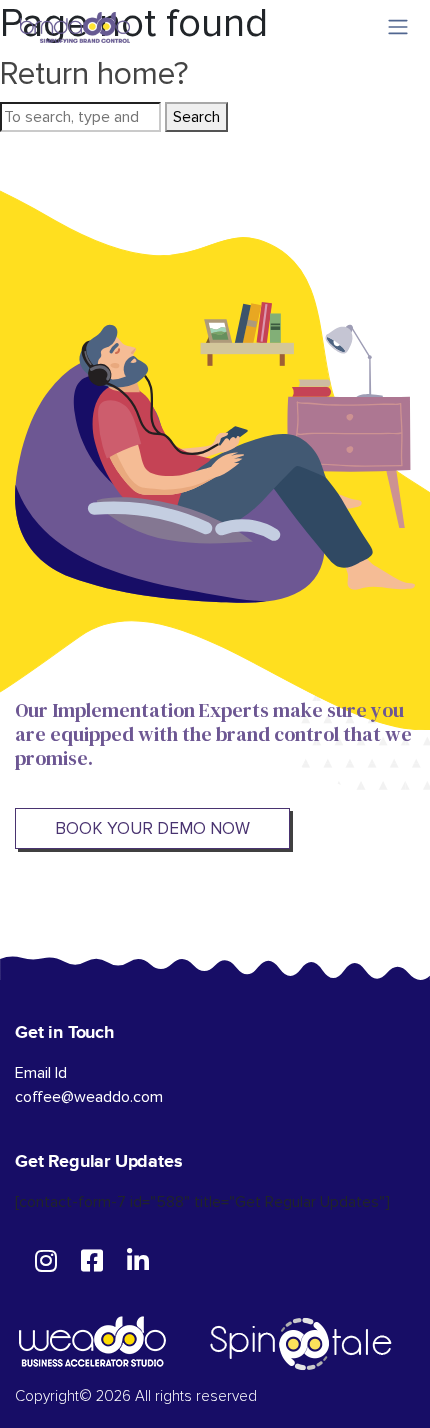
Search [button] (196, 117)
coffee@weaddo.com (89, 1097)
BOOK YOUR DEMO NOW (152, 828)
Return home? (94, 74)
